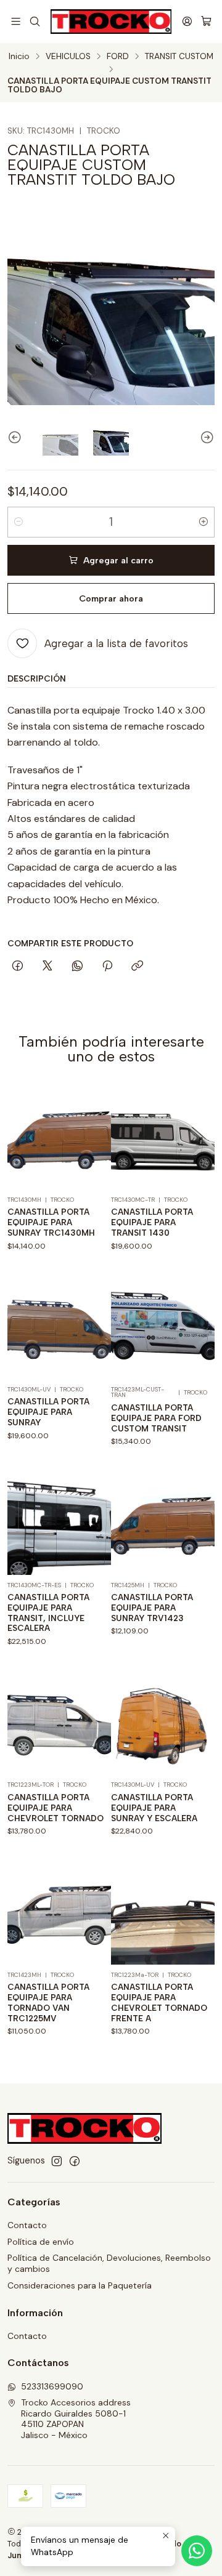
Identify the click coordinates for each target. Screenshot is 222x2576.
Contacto (27, 2225)
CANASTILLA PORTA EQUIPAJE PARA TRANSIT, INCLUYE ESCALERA (48, 1612)
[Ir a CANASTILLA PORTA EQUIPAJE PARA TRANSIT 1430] (163, 1138)
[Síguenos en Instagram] (57, 2161)
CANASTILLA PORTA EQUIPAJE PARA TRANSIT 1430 (152, 1222)
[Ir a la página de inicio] (111, 22)
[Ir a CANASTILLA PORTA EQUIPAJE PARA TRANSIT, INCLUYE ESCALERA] (59, 1523)
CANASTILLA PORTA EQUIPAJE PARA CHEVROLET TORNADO (55, 1808)
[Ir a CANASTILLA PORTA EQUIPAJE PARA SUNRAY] (59, 1327)
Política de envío (41, 2242)
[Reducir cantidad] (18, 522)
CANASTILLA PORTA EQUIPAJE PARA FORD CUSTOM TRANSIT (156, 1418)
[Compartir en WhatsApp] (77, 967)
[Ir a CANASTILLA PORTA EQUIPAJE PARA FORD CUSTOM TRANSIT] (163, 1327)
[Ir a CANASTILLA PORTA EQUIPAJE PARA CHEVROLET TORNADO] (59, 1723)
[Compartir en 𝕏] (47, 967)
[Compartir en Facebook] (18, 967)
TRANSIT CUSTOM (179, 57)
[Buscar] (34, 21)
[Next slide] (205, 438)
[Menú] (16, 21)
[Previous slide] (17, 438)
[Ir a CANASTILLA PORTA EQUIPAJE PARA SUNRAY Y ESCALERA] (163, 1723)
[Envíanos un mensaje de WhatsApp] (197, 2551)
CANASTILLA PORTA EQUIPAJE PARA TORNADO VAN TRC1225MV (48, 2002)
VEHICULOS (68, 57)
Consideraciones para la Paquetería (80, 2285)
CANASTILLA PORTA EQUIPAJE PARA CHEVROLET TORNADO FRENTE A (159, 2002)
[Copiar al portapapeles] (137, 967)
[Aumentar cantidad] (203, 522)
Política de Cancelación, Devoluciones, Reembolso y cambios (109, 2263)
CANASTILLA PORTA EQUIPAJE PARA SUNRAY (48, 1412)
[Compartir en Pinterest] (107, 967)
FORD (118, 57)
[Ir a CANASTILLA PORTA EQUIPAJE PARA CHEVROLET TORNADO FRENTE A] (163, 1913)
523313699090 (52, 2386)
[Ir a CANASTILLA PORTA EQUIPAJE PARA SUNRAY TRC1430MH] (59, 1138)
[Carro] (206, 21)
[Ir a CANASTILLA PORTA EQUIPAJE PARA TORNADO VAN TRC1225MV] (59, 1913)
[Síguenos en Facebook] (75, 2161)
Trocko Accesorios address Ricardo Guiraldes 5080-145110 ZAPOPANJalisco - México (76, 2419)
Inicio (19, 57)
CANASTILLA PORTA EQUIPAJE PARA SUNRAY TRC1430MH (51, 1222)
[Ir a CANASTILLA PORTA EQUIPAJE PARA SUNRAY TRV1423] (163, 1523)
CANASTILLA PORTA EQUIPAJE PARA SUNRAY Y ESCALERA (154, 1808)
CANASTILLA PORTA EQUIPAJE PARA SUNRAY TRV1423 (152, 1608)
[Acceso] (187, 21)
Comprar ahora (111, 598)
